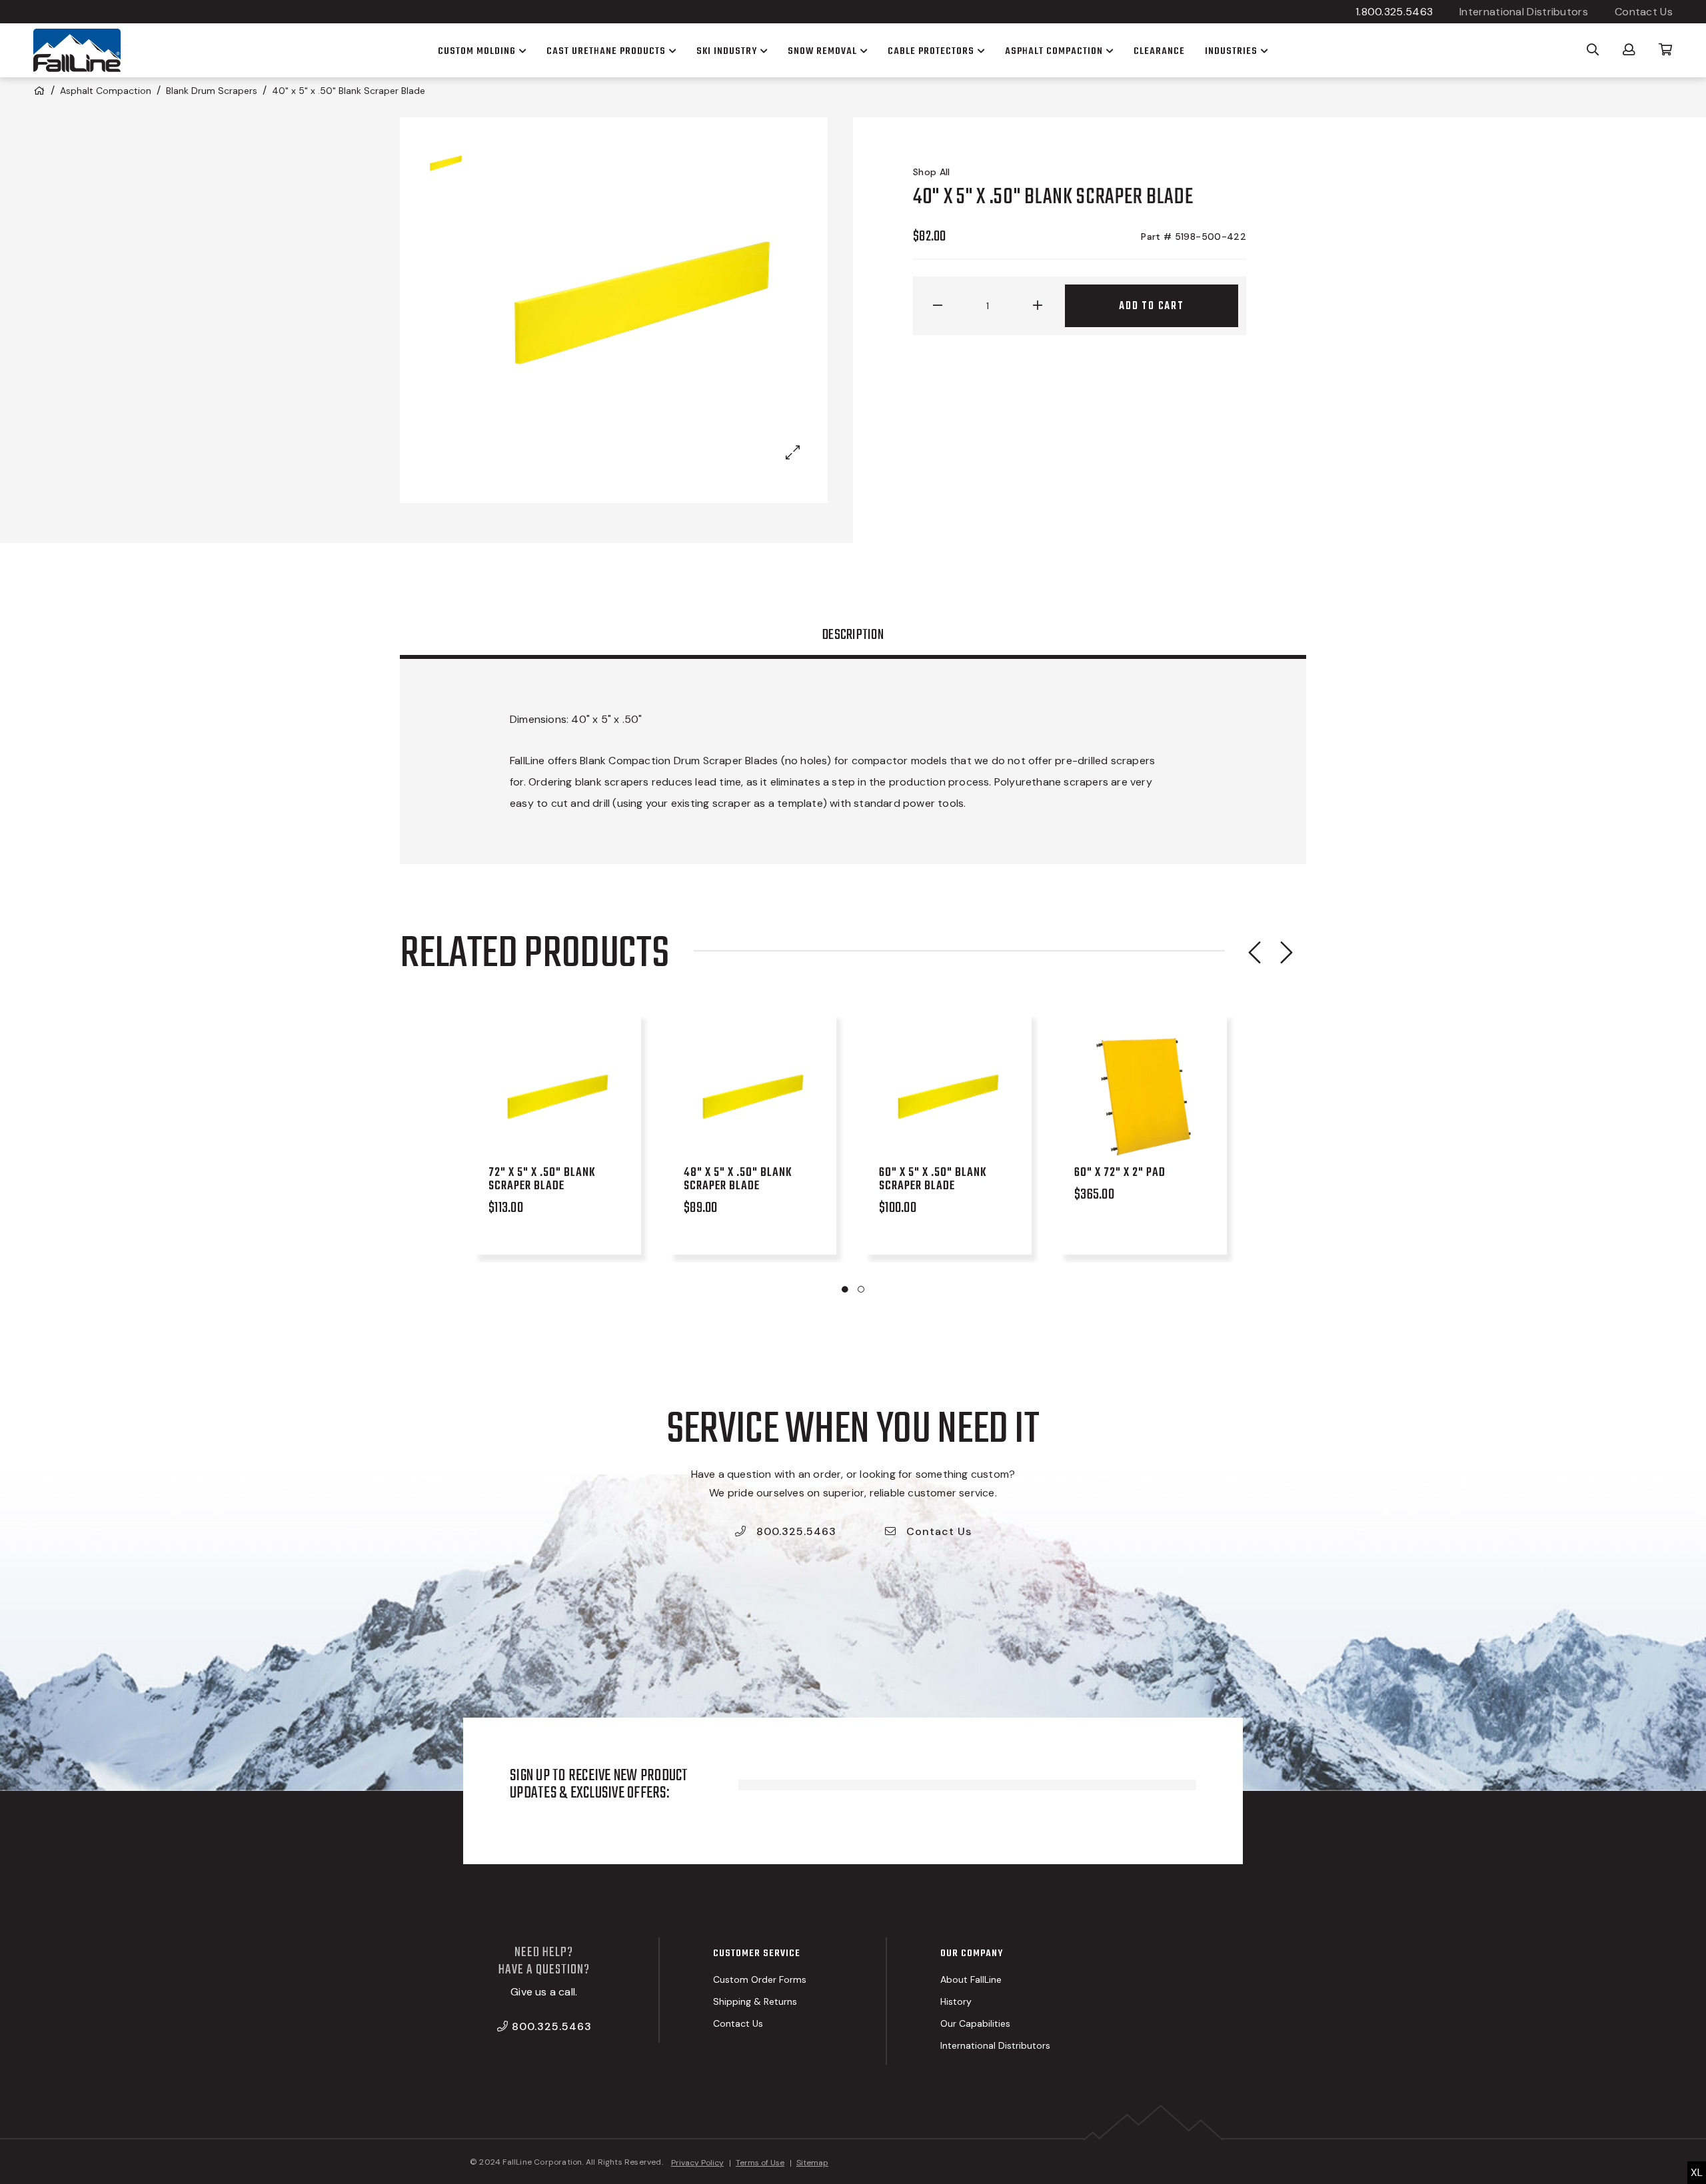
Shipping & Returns (755, 2001)
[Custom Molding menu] (521, 51)
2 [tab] (861, 1289)
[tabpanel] (561, 1137)
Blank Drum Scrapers (212, 91)
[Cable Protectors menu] (980, 51)
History (956, 2001)
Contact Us (1644, 12)
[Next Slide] (1286, 952)
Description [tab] (853, 635)
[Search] (1593, 49)
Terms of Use (760, 2163)
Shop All (932, 172)
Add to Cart (1152, 306)
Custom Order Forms (760, 1979)
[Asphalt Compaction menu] (1108, 51)
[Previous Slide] (1254, 952)
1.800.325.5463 (1394, 12)
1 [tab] (845, 1289)
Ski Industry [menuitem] (727, 51)
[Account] (1629, 49)
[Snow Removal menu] (862, 51)
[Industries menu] (1263, 51)
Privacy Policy (697, 2163)
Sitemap (812, 2163)
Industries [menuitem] (1231, 51)
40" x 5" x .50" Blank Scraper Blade (349, 91)
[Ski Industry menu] (762, 51)
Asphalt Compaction (106, 91)
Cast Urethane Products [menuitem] (606, 51)
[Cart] (1666, 49)
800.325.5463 (795, 1531)
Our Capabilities (975, 2023)
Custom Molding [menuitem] (477, 51)
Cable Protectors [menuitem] (931, 51)
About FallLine (971, 1979)
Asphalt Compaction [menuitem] (1054, 51)
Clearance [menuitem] (1159, 51)
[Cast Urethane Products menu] (671, 51)
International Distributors (1524, 12)
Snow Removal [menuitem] (822, 51)
